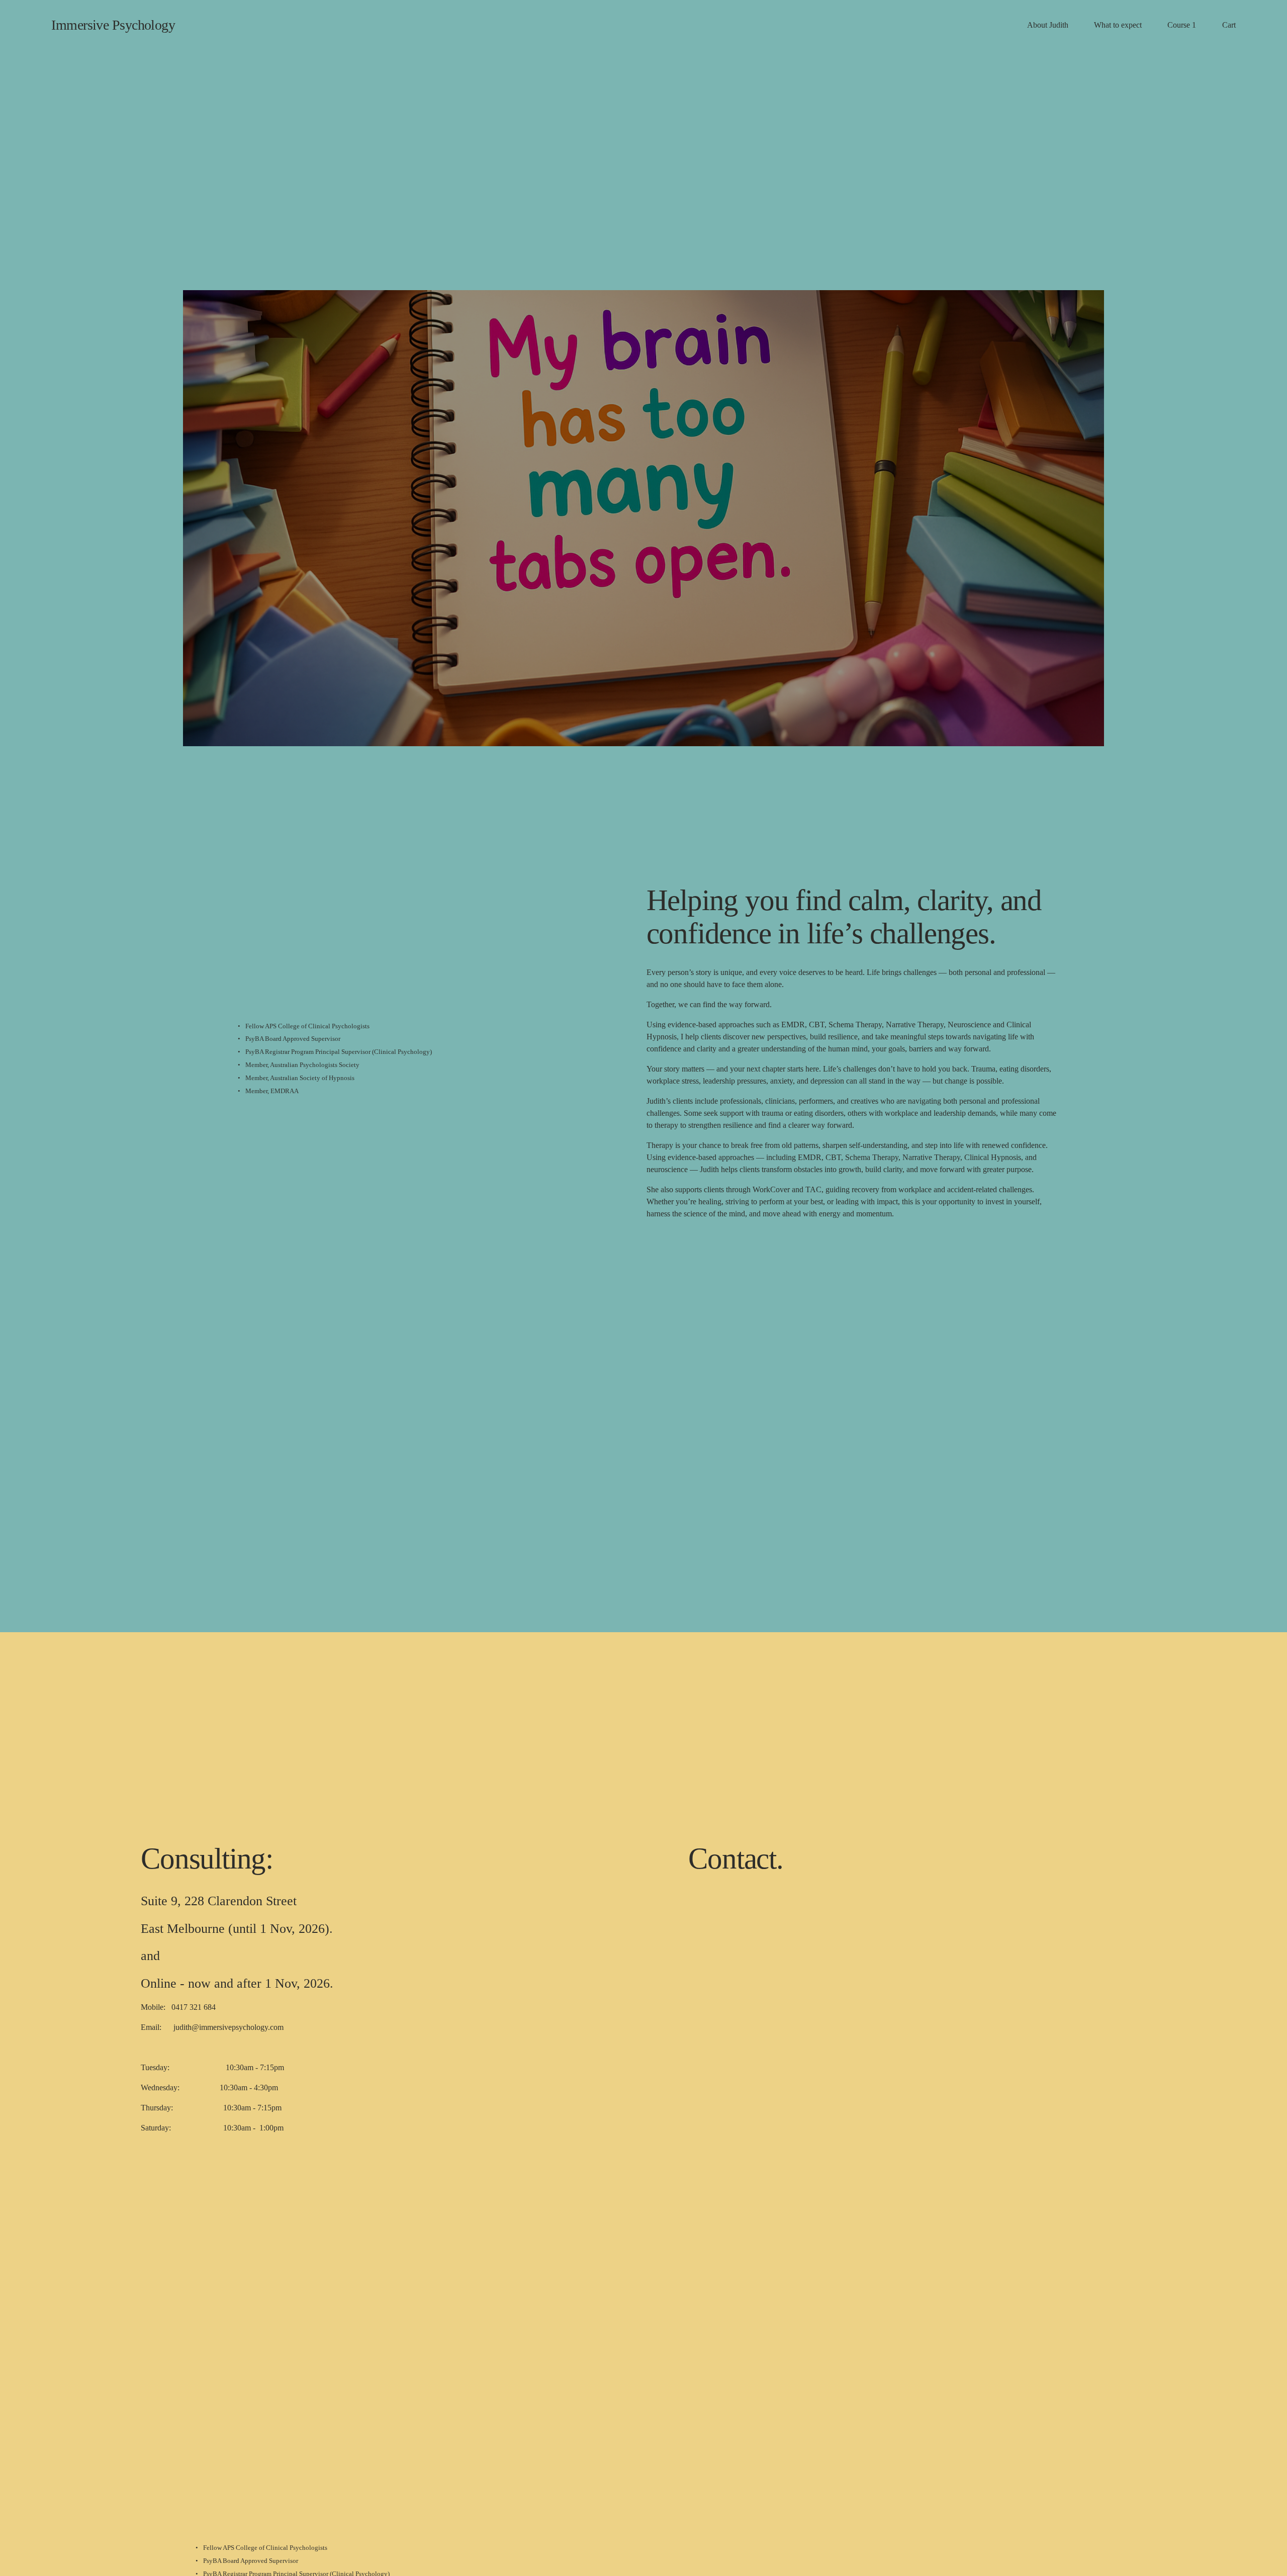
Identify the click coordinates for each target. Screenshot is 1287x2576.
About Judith (1048, 25)
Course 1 (1182, 25)
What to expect (1118, 25)
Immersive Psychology (113, 25)
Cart (1229, 25)
